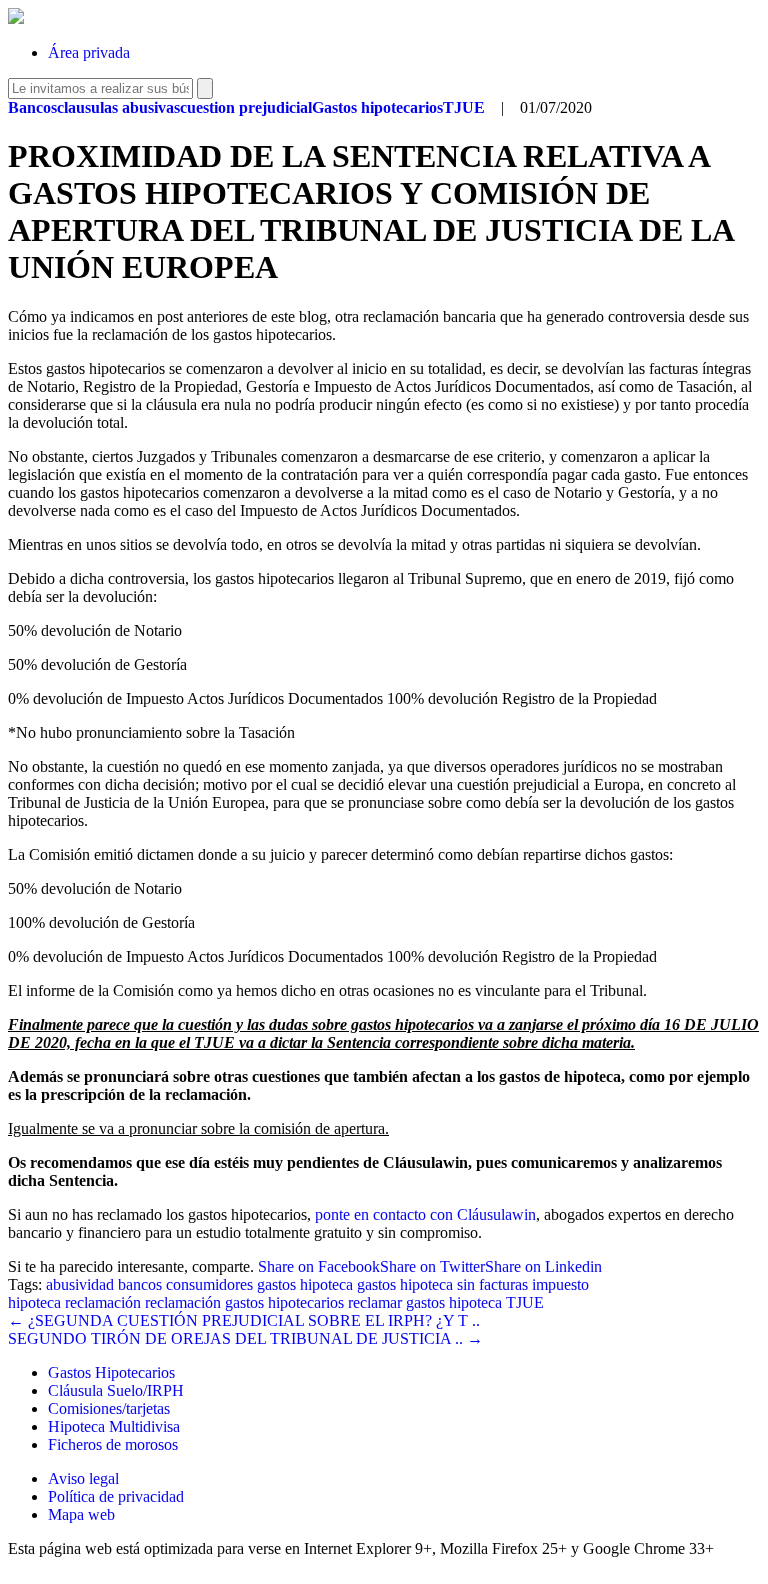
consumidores (209, 1284)
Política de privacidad (116, 1496)
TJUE (525, 1302)
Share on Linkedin (543, 1266)
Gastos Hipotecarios (111, 1372)
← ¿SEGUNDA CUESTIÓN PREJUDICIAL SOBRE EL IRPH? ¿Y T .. (244, 1320)
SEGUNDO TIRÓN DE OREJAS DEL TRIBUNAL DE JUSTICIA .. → (245, 1338)
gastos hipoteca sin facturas (442, 1284)
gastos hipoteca (305, 1284)
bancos (140, 1284)
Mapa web (81, 1514)
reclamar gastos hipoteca (425, 1302)
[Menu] (702, 37)
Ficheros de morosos (113, 1444)
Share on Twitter (432, 1266)
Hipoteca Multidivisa (114, 1426)
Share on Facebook (319, 1266)
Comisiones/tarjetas (109, 1408)
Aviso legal (83, 1478)
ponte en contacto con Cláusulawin (425, 1214)
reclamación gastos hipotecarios (244, 1302)
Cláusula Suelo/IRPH (116, 1390)
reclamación (103, 1302)
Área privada (89, 52)
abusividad (80, 1284)
